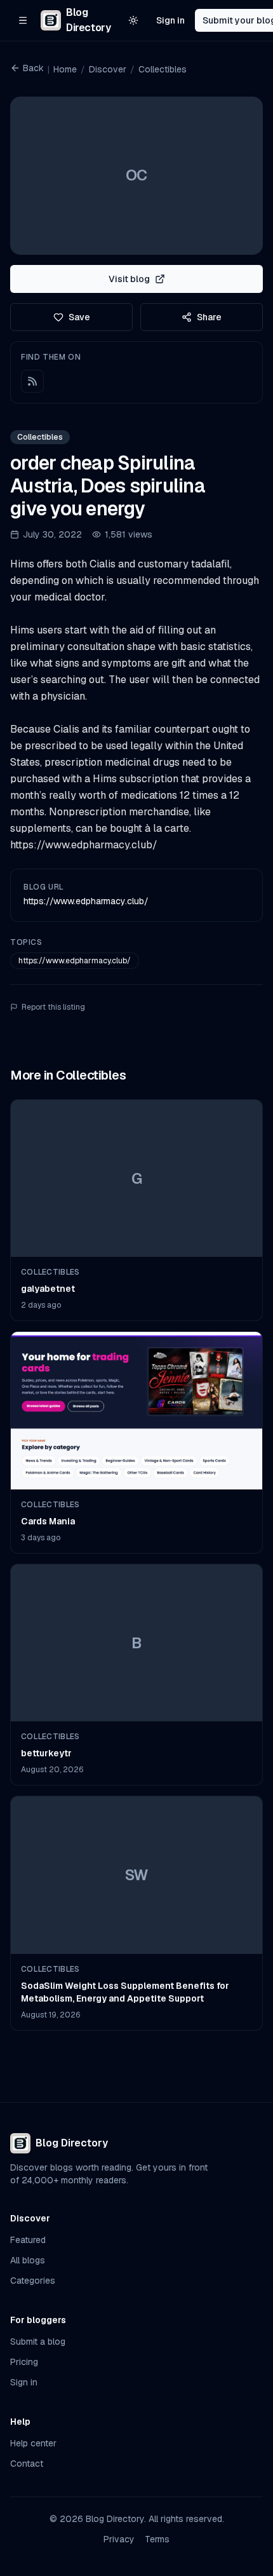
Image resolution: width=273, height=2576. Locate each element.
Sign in (170, 20)
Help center (33, 2443)
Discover (108, 69)
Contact (27, 2464)
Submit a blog (38, 2342)
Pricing (24, 2362)
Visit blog (129, 279)
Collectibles (163, 69)
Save (79, 317)
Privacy (119, 2539)
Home (65, 69)
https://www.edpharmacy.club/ (86, 901)
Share (209, 317)
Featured (28, 2240)
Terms (157, 2539)
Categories (33, 2281)
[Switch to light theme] (133, 20)
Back (33, 68)
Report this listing (53, 1007)
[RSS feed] (32, 381)
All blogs (28, 2260)
